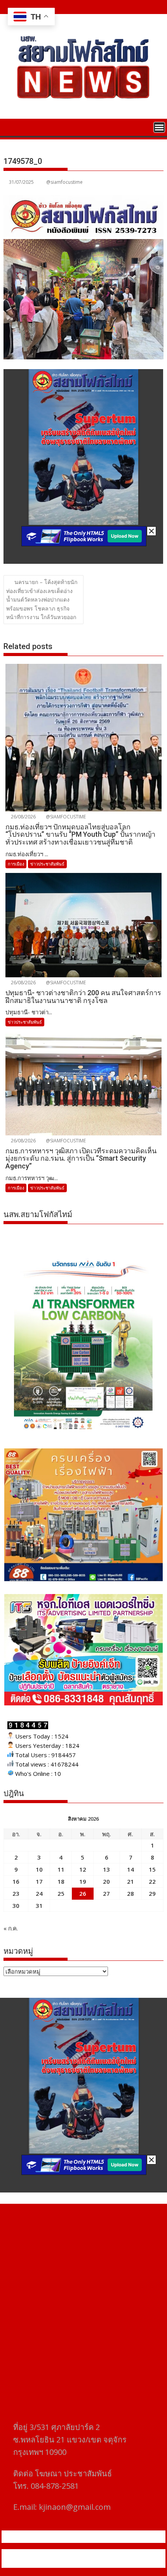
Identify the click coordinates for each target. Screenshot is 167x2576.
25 (61, 1893)
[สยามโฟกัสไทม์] (11, 127)
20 (106, 1881)
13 (106, 1869)
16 (16, 1881)
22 (152, 1881)
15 (152, 1869)
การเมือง (16, 864)
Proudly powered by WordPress (52, 2554)
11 (61, 1869)
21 (130, 1881)
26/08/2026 (23, 817)
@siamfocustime (64, 182)
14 (130, 1869)
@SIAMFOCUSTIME (65, 817)
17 (39, 1881)
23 (16, 1893)
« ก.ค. (11, 1928)
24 (39, 1893)
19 (83, 1881)
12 (83, 1869)
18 (61, 1881)
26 (83, 1893)
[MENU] (159, 127)
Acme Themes (83, 2563)
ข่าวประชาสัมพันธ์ (47, 864)
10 (39, 1869)
